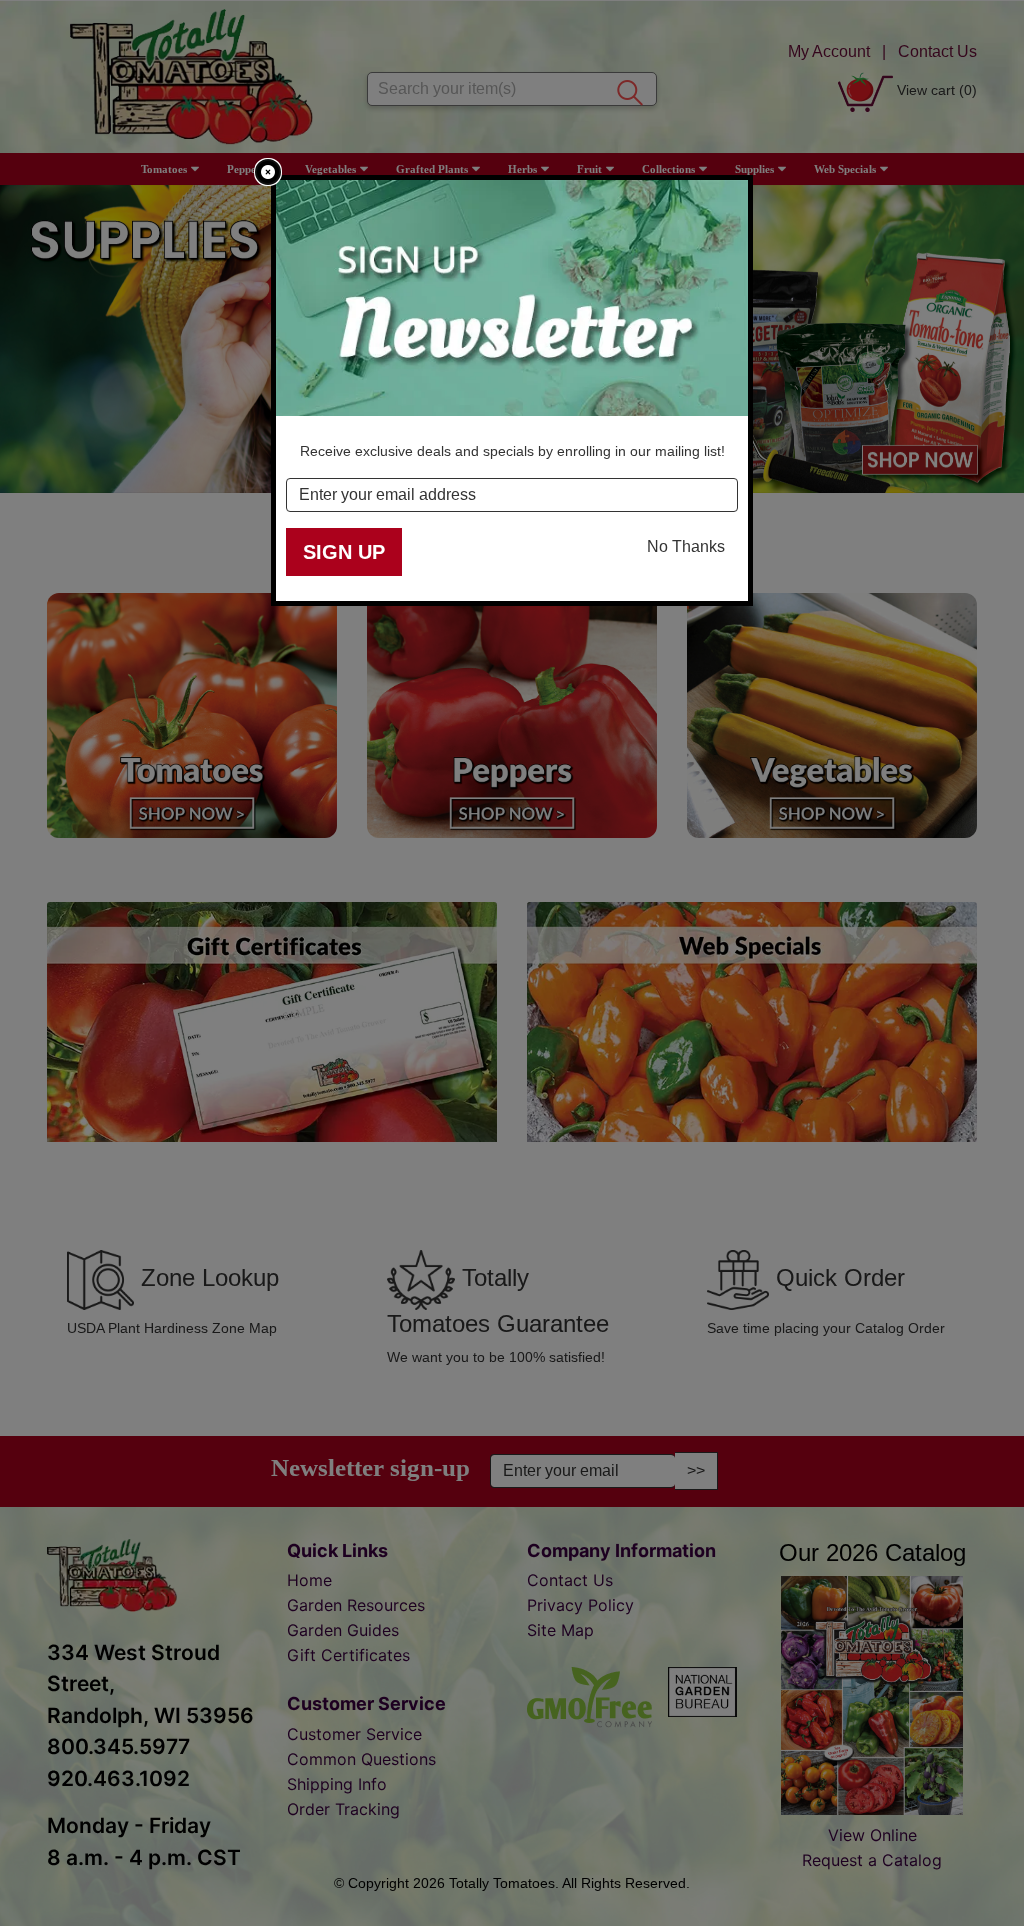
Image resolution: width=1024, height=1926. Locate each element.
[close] (268, 172)
